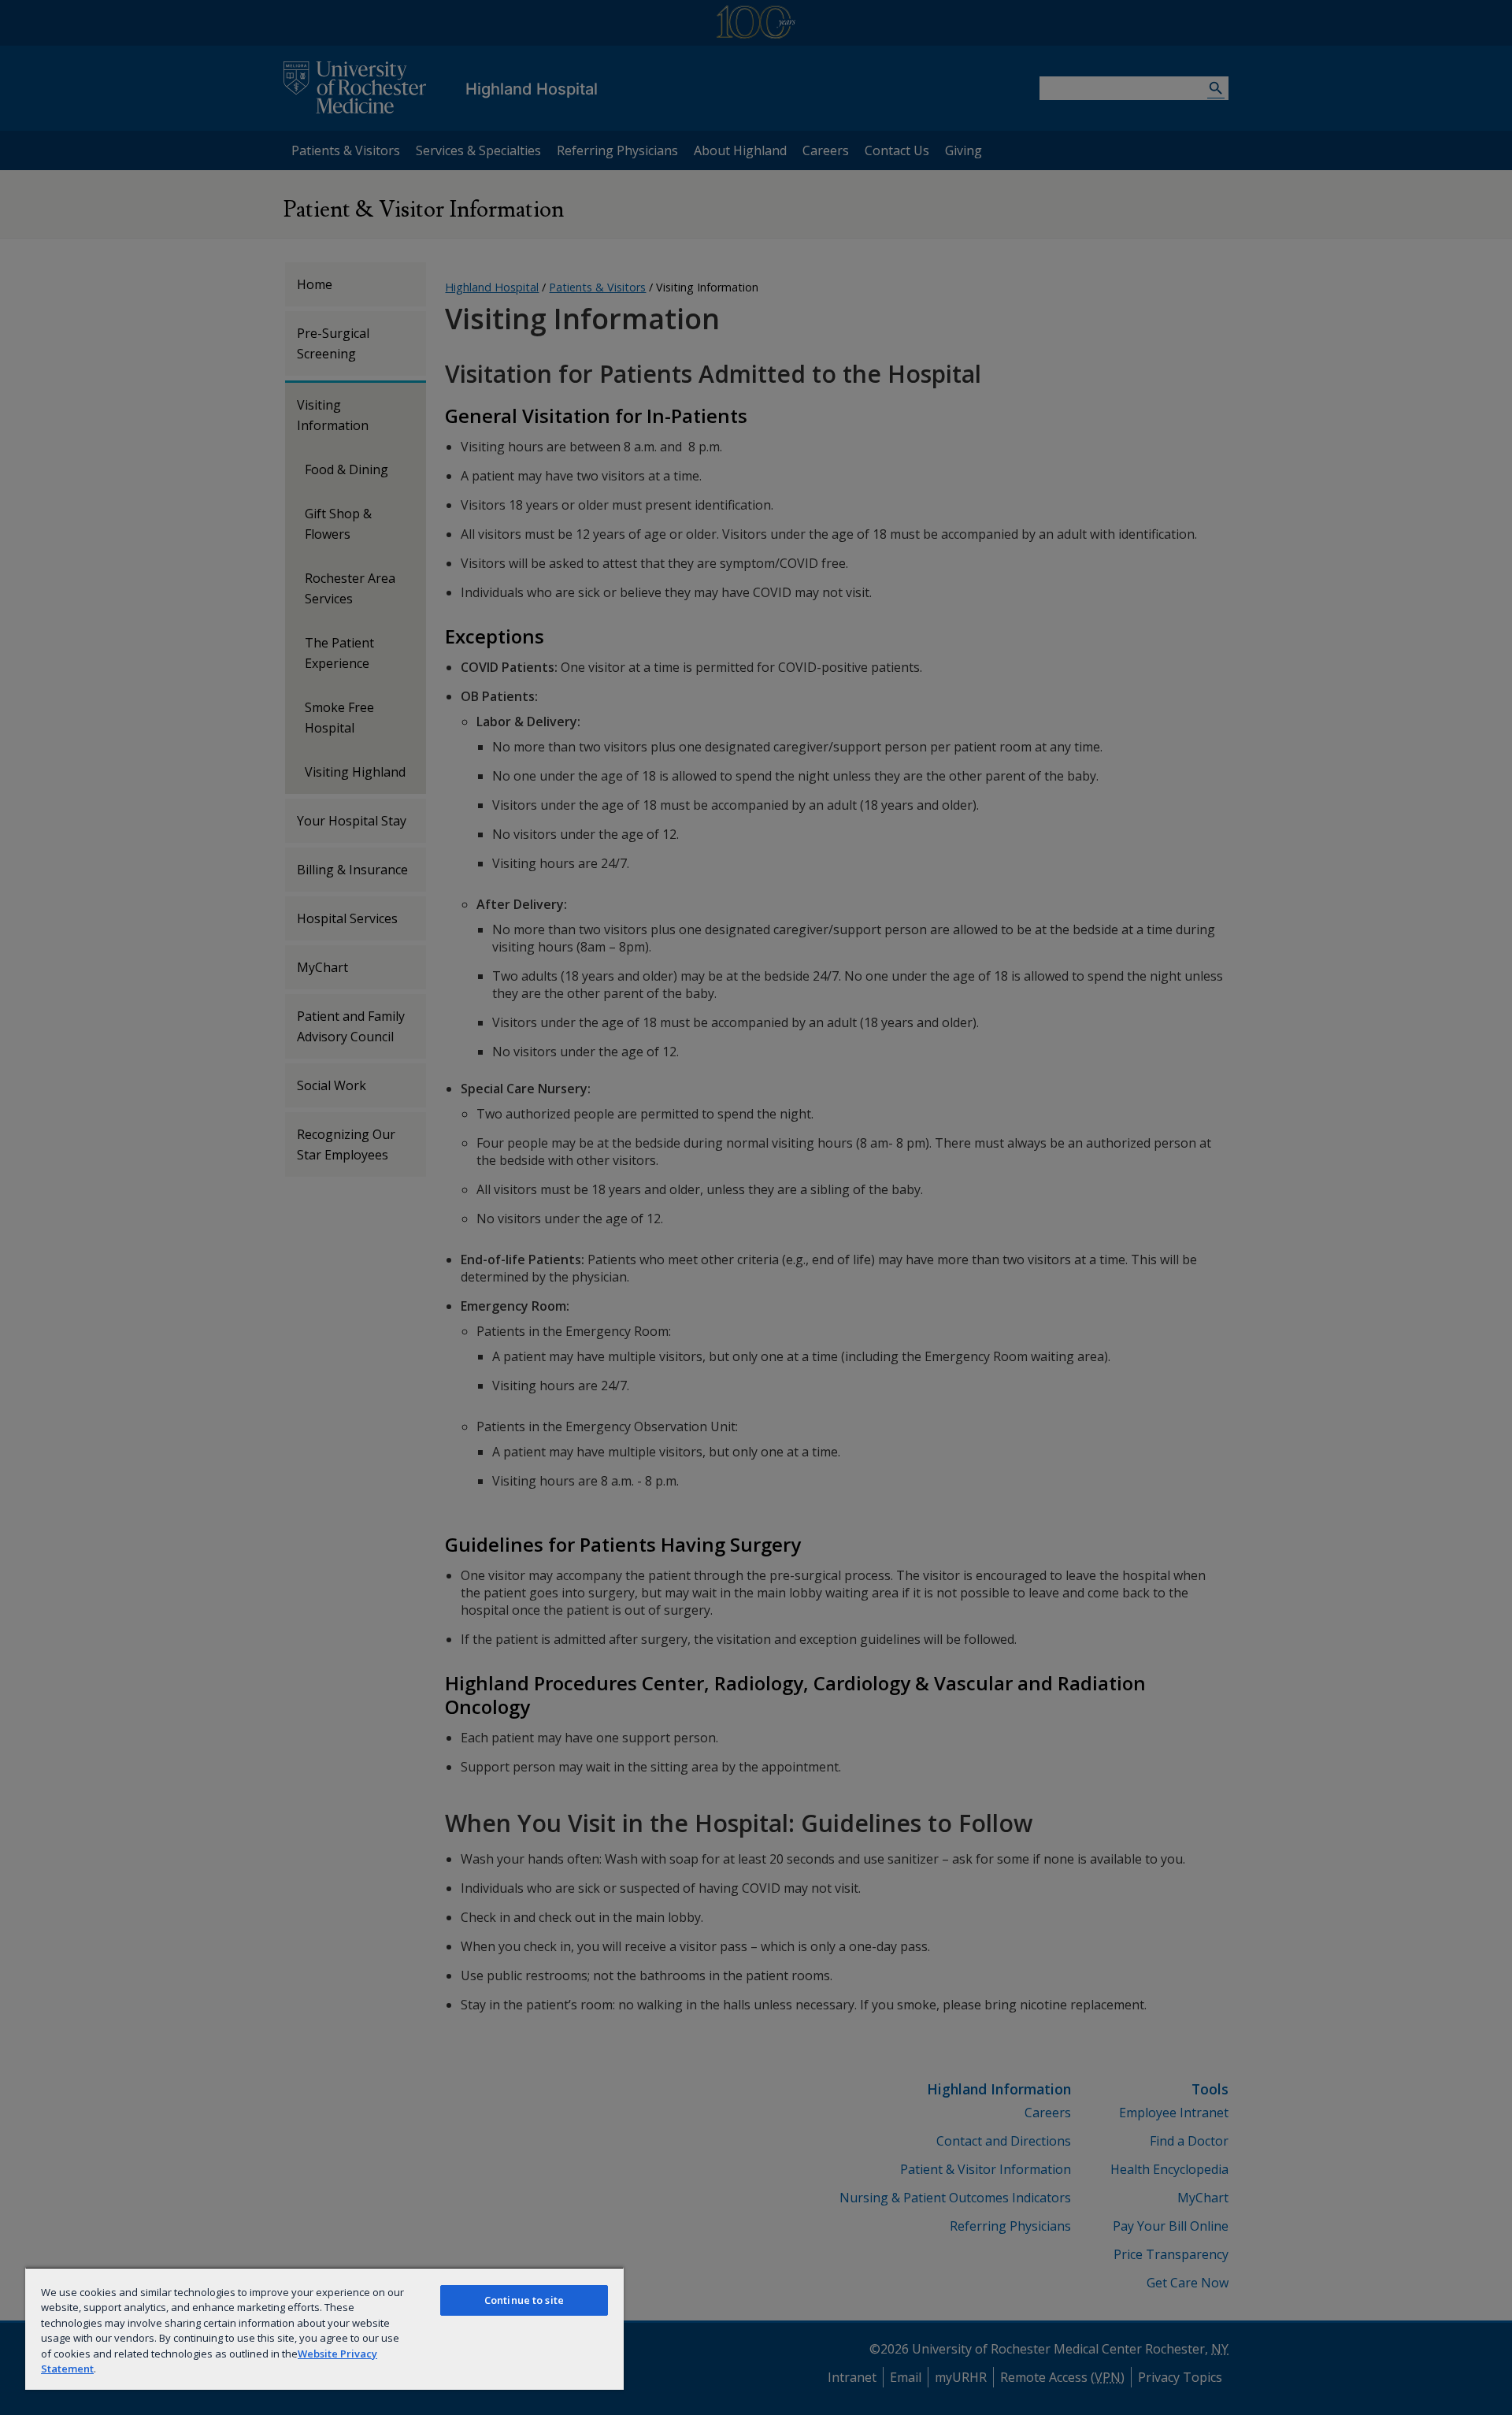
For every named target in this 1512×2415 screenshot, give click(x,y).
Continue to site (524, 2300)
